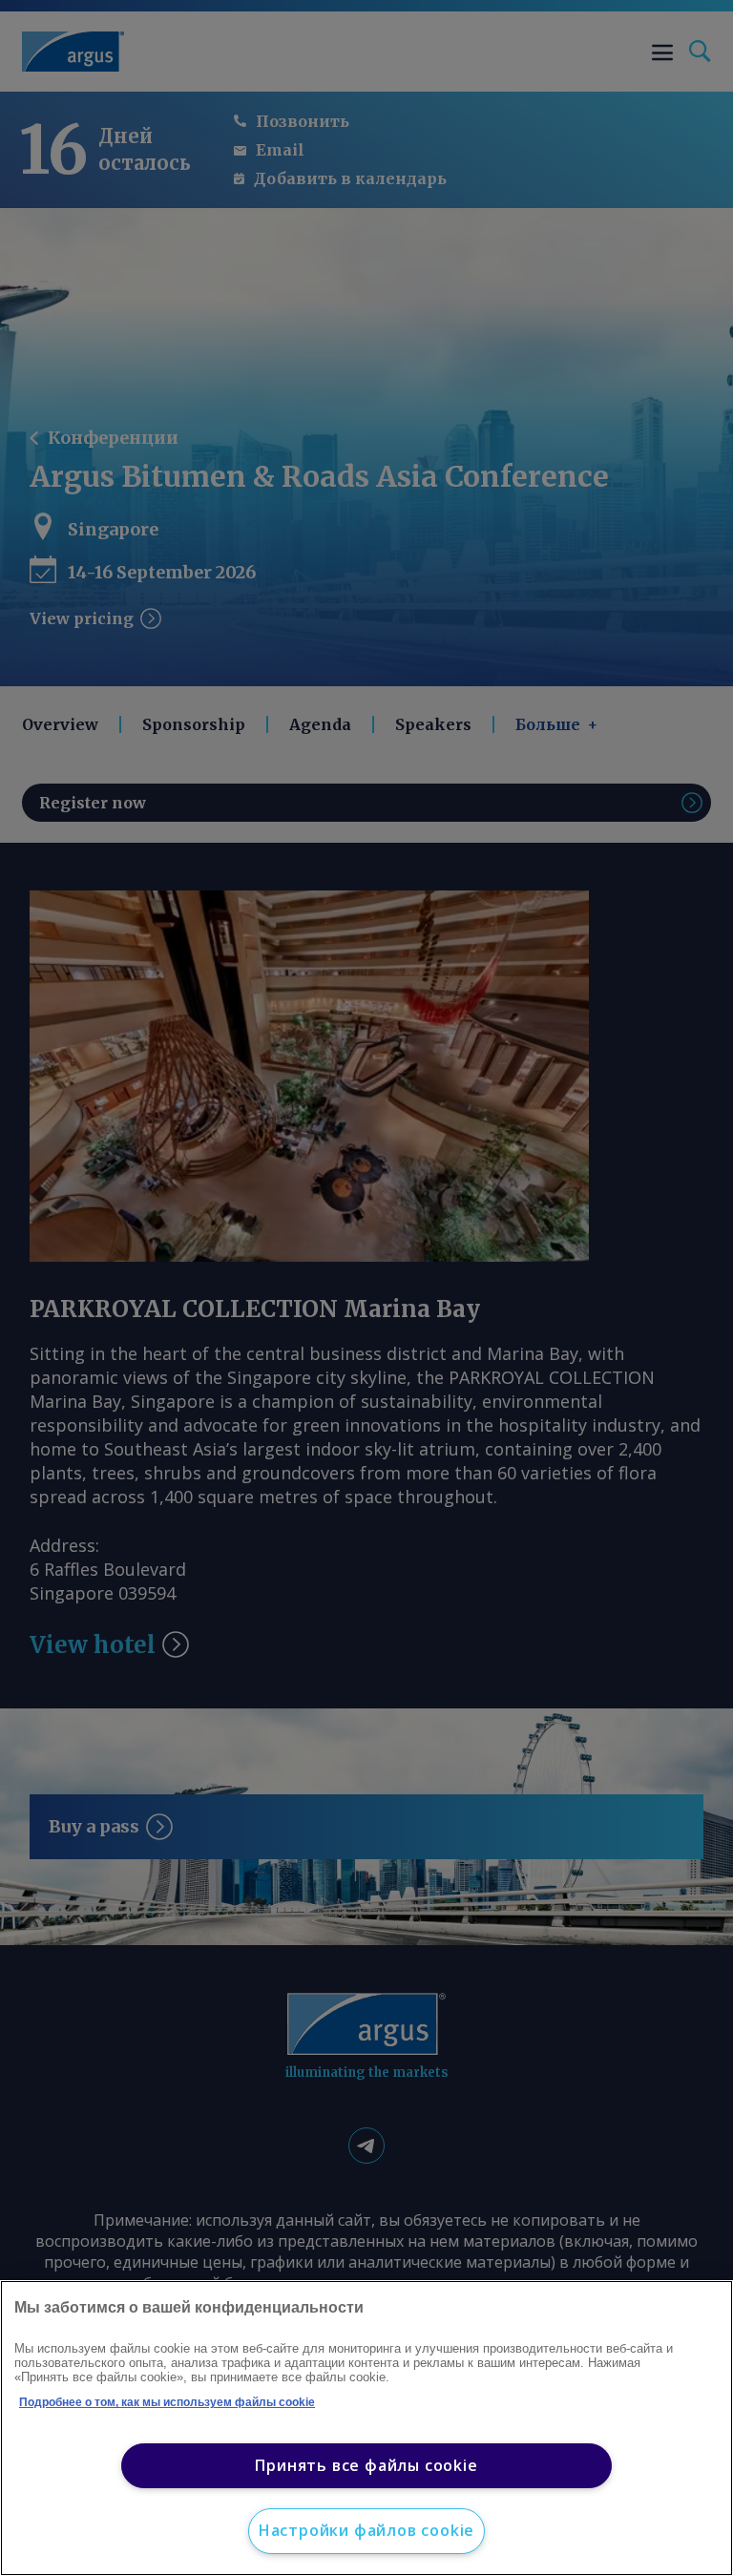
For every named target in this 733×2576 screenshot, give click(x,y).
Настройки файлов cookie (366, 2530)
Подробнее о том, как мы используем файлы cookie (167, 2402)
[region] (366, 2428)
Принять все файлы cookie (366, 2465)
